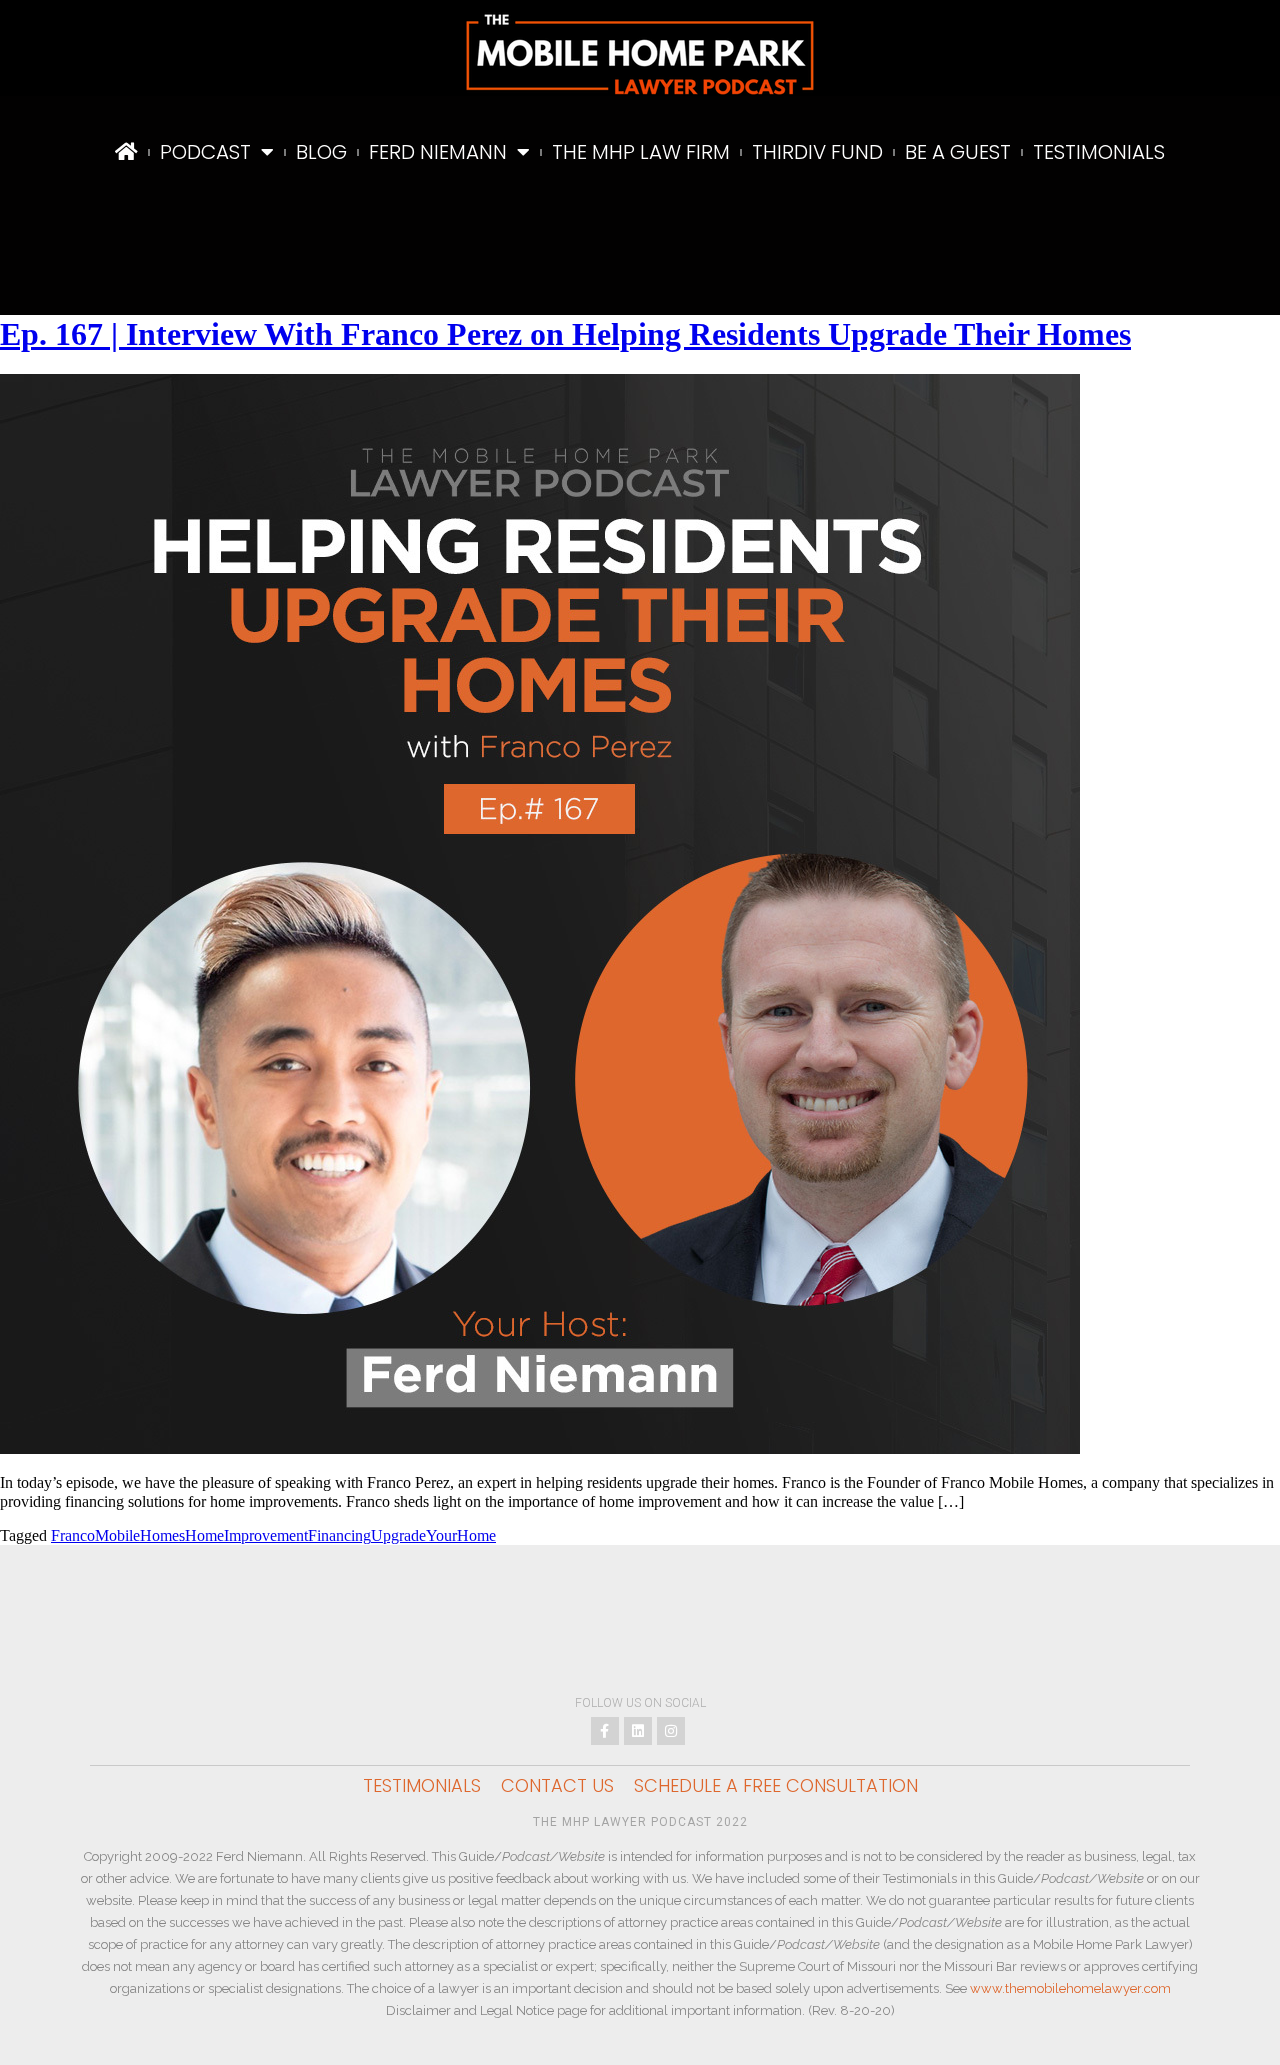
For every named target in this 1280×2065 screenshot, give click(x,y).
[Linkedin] (638, 1731)
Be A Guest (958, 152)
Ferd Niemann (438, 152)
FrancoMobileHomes (118, 1535)
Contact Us (557, 1786)
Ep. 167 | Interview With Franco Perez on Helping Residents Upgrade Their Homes (565, 334)
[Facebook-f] (605, 1731)
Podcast (205, 152)
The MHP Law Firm (641, 152)
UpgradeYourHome (433, 1535)
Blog (321, 152)
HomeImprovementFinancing (278, 1535)
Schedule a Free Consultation (776, 1786)
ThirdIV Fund (817, 152)
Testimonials (1099, 152)
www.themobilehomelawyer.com (1070, 1988)
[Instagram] (671, 1731)
